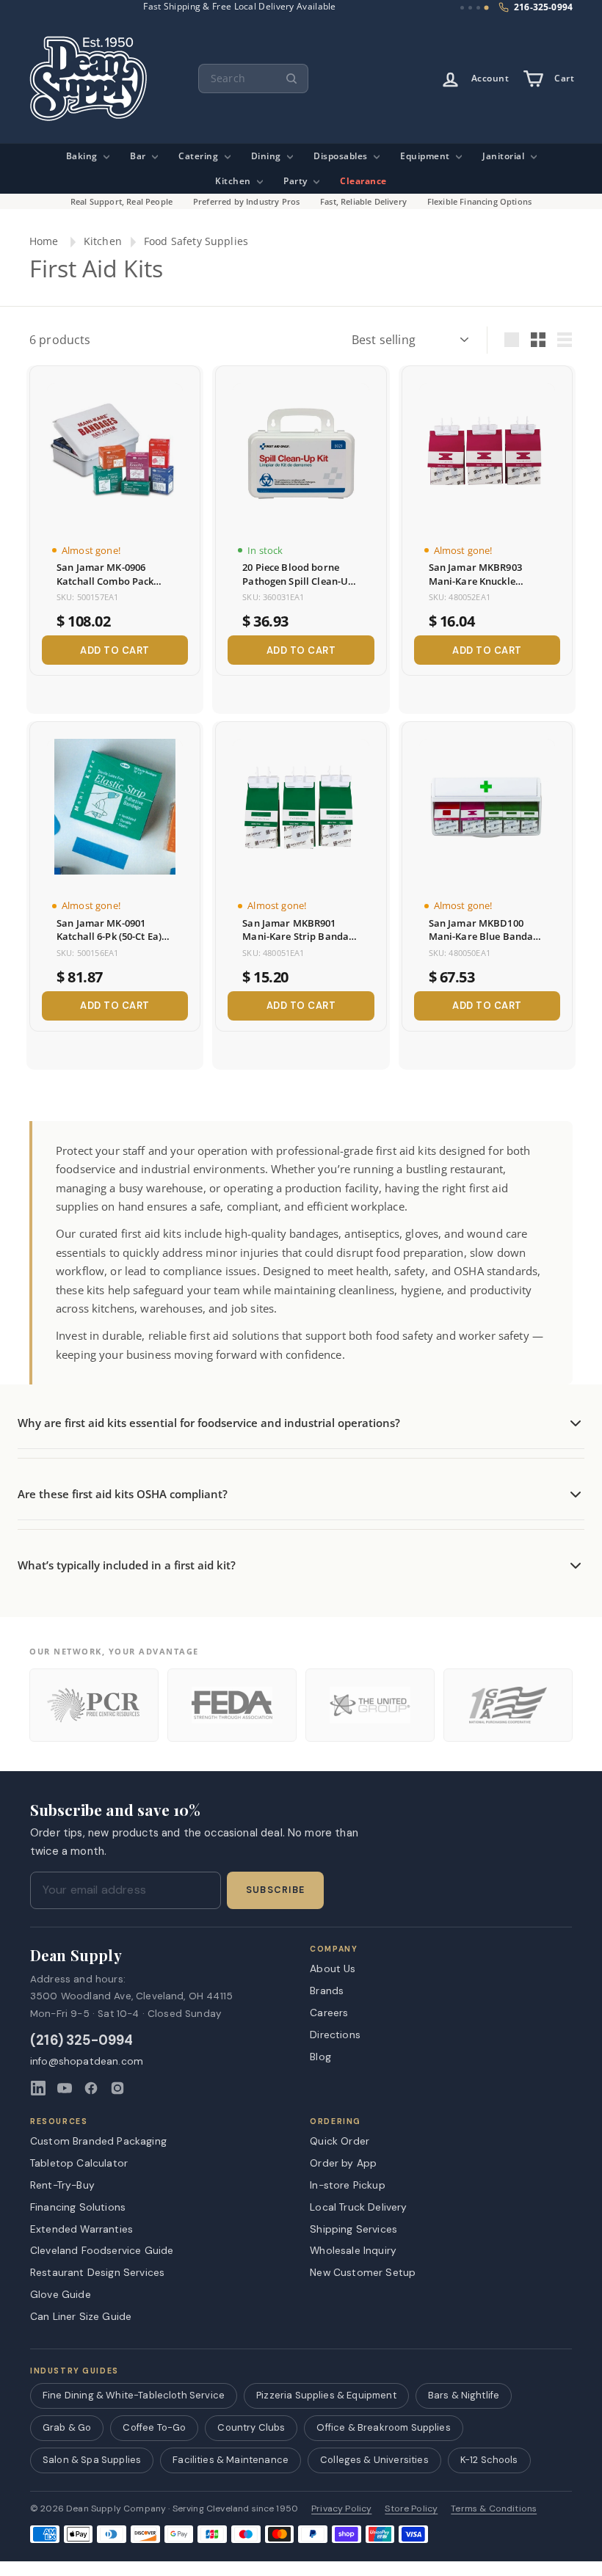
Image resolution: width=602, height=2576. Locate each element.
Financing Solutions (78, 2207)
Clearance (363, 181)
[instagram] (117, 2088)
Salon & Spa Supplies (92, 2460)
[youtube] (65, 2088)
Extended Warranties (81, 2229)
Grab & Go (67, 2427)
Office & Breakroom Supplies (383, 2427)
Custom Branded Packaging (98, 2141)
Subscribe (275, 1890)
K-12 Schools (489, 2460)
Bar (139, 156)
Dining (268, 156)
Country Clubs (251, 2427)
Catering (200, 156)
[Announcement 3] (478, 8)
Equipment (426, 156)
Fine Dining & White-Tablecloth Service (134, 2395)
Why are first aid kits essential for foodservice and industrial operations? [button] (209, 1423)
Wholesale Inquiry (353, 2250)
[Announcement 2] (470, 8)
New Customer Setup (363, 2272)
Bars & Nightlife (464, 2395)
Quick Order (340, 2141)
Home (44, 241)
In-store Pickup (347, 2185)
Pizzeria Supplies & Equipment (326, 2395)
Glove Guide (61, 2294)
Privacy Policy (341, 2509)
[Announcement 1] (462, 8)
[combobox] (253, 79)
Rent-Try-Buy (62, 2185)
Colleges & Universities (374, 2460)
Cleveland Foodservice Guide (102, 2250)
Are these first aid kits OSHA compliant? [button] (123, 1494)
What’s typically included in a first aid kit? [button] (127, 1565)
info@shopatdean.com (87, 2061)
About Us (333, 1969)
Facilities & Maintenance (231, 2460)
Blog (320, 2057)
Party (297, 181)
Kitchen (234, 181)
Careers (329, 2013)
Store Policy (411, 2509)
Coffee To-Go (154, 2427)
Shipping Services (353, 2229)
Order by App (343, 2163)
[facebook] (91, 2088)
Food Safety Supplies (196, 241)
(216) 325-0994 (82, 2041)
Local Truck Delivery (358, 2207)
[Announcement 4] (487, 8)
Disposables (342, 156)
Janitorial (505, 156)
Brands (327, 1991)
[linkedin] (38, 2088)
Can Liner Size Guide (81, 2316)
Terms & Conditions (494, 2509)
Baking (83, 156)
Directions (335, 2035)
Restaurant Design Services (97, 2272)
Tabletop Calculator (79, 2163)
